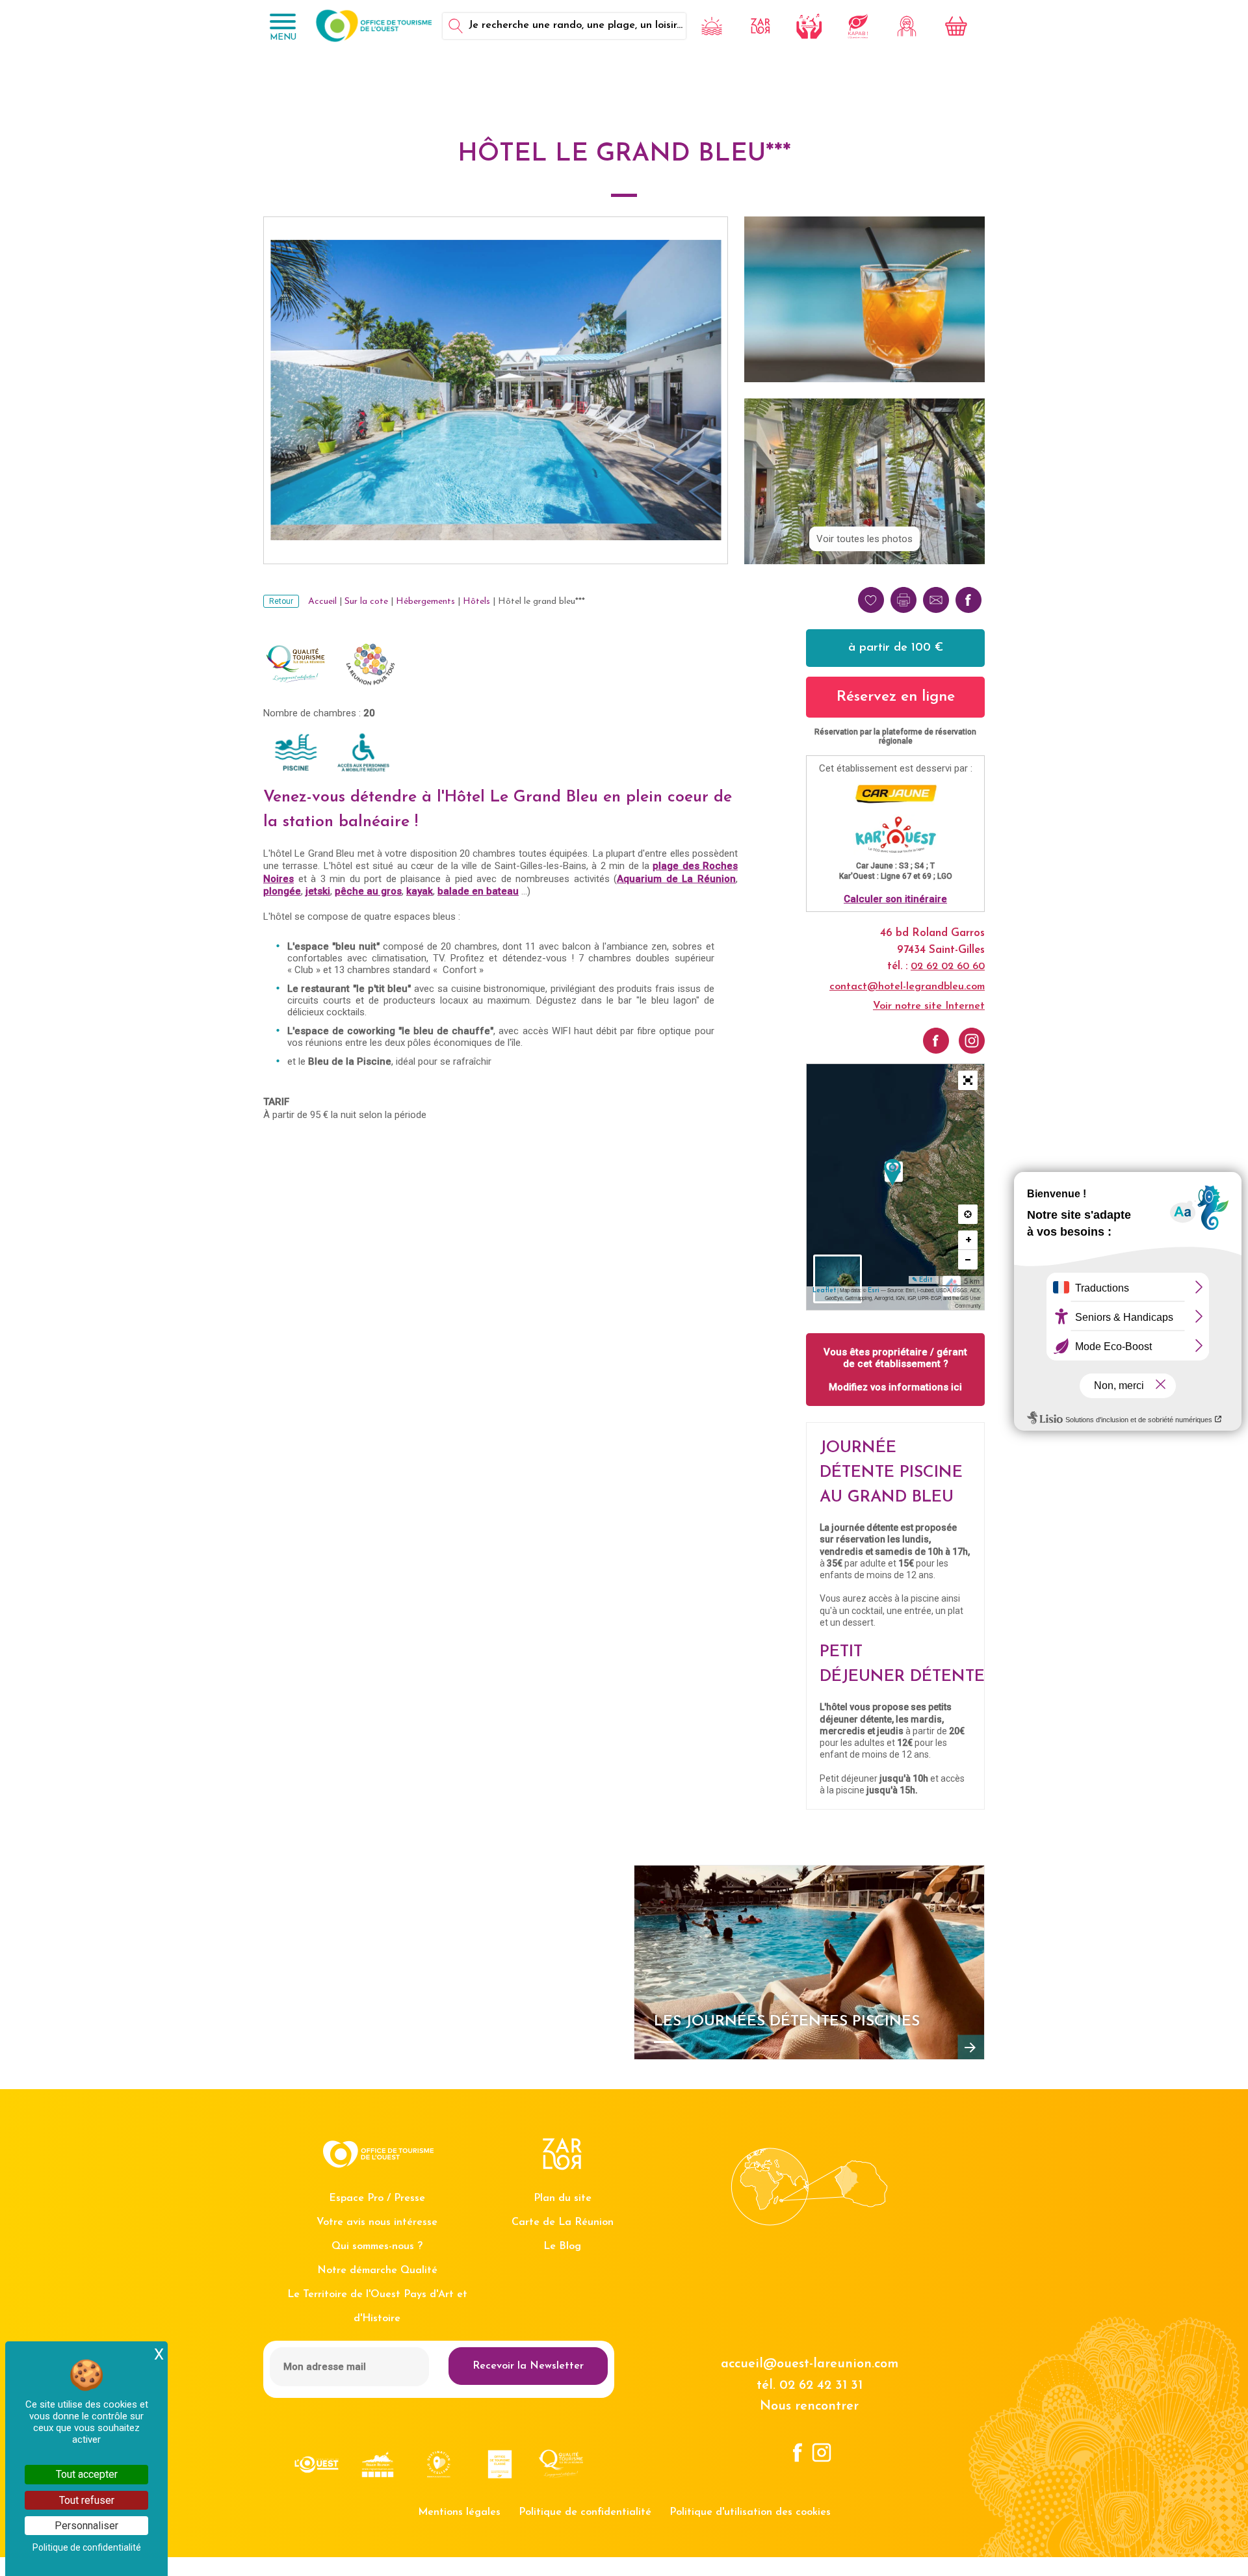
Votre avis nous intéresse (377, 2222)
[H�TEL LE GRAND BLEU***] (892, 1172)
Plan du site (563, 2198)
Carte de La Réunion (563, 2222)
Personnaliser (86, 2526)
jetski (318, 891)
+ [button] (968, 1240)
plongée (282, 891)
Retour (281, 601)
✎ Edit (922, 1280)
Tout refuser (87, 2500)
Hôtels (476, 602)
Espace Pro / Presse (377, 2198)
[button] (968, 1080)
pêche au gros (368, 891)
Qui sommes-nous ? (377, 2246)
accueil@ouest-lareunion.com (810, 2364)
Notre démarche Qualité (377, 2270)
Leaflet (824, 1291)
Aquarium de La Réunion (676, 879)
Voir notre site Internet (929, 1006)
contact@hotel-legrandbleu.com (907, 987)
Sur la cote (366, 602)
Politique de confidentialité (585, 2512)
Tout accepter (87, 2474)
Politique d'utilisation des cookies (750, 2512)
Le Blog (562, 2246)
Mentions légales (459, 2512)
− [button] (968, 1259)
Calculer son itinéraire (895, 899)
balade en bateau (478, 891)
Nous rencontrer (809, 2406)
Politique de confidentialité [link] (87, 2547)
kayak (420, 891)
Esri (874, 1291)
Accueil (322, 602)
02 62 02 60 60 (948, 967)
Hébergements (425, 602)
